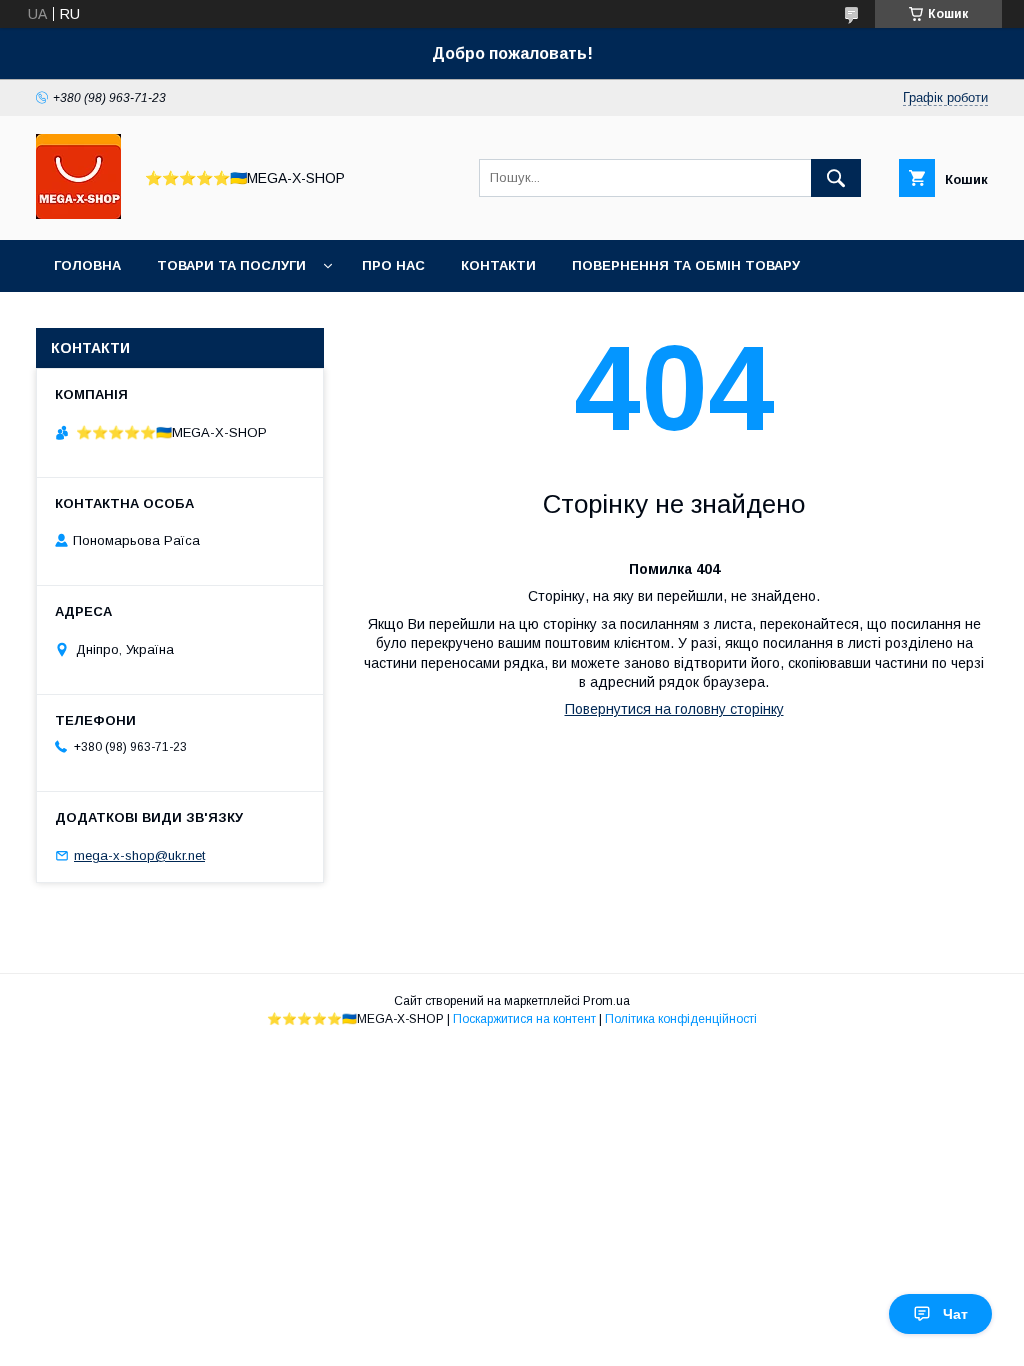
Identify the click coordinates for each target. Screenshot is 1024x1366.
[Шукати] (836, 178)
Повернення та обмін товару (686, 265)
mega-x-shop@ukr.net (139, 855)
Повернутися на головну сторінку (674, 709)
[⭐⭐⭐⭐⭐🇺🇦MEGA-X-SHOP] (78, 214)
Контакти (498, 265)
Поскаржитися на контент (524, 1019)
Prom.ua (606, 1001)
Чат (955, 1314)
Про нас (393, 265)
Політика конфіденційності (681, 1019)
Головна (87, 265)
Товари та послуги (231, 265)
